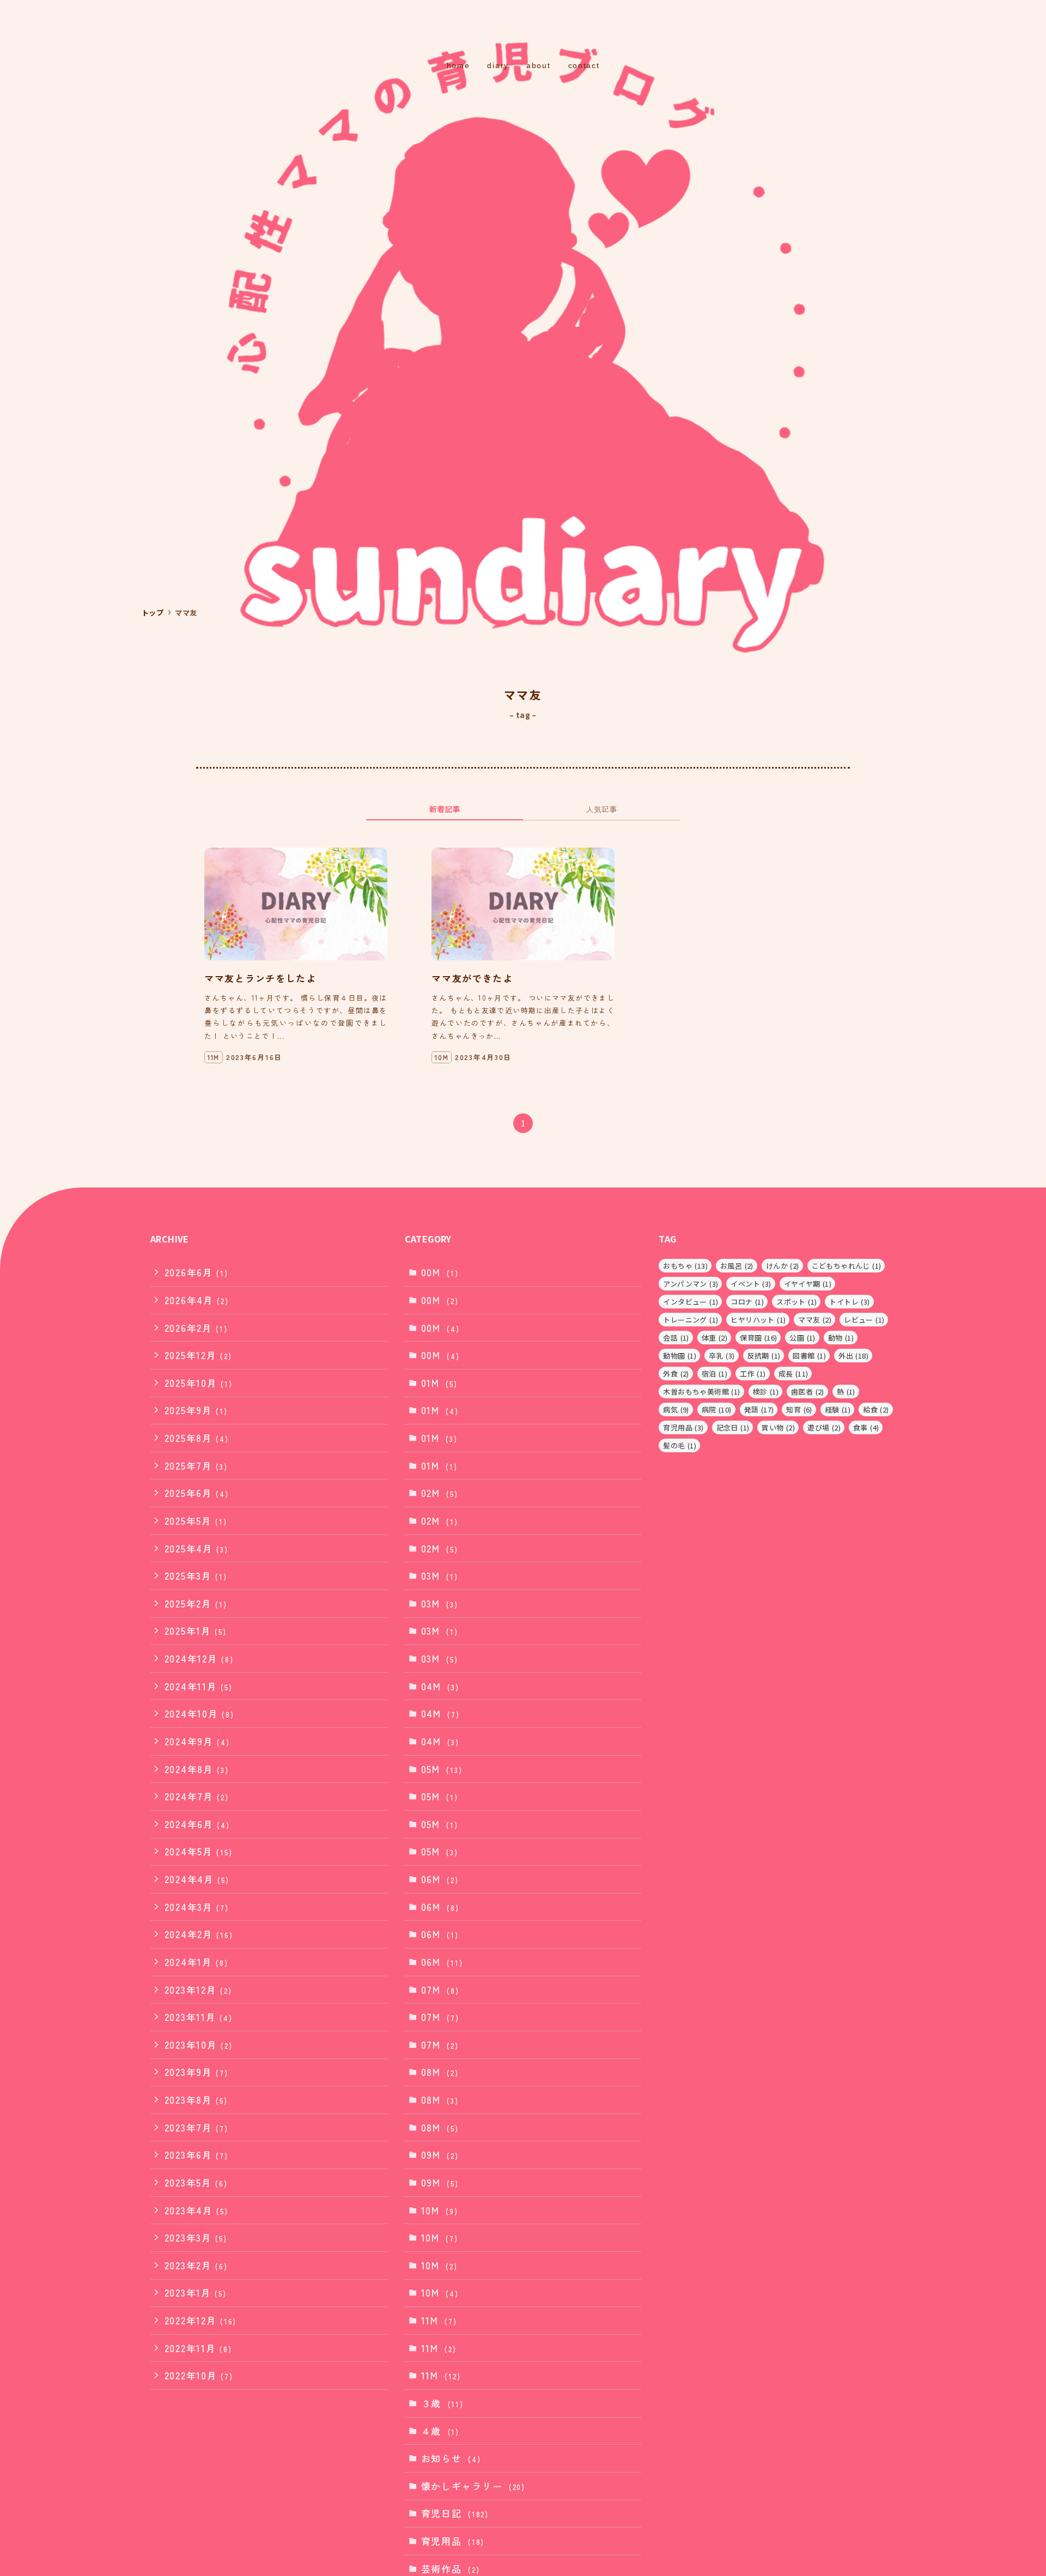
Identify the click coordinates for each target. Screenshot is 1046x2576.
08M (440, 2072)
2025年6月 (197, 1493)
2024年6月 (197, 1824)
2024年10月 (199, 1713)
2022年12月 (200, 2320)
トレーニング (691, 1320)
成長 (793, 1374)
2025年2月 (196, 1603)
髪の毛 (680, 1445)
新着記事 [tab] (445, 809)
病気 (676, 1409)
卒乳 (722, 1356)
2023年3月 (196, 2237)
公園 (802, 1338)
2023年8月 (196, 2100)
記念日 (733, 1427)
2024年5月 (199, 1851)
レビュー (864, 1320)
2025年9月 (196, 1410)
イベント (751, 1284)
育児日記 (455, 2513)
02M (440, 1493)
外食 (676, 1374)
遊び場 (824, 1427)
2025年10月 (199, 1383)
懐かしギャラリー (473, 2486)
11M (439, 2320)
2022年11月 (198, 2348)
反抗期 (764, 1356)
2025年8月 (197, 1438)
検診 (766, 1391)
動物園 (680, 1356)
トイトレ (849, 1302)
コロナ (747, 1302)
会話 (676, 1338)
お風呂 (737, 1266)
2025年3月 (196, 1576)
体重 (714, 1338)
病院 (717, 1409)
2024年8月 (197, 1769)
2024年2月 (199, 1934)
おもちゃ (685, 1266)
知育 (799, 1409)
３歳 (442, 2403)
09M (440, 2155)
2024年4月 (197, 1879)
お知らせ (451, 2458)
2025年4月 (196, 1548)
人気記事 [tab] (601, 809)
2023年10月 (199, 2045)
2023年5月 (196, 2182)
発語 (759, 1409)
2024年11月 (199, 1686)
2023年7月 (196, 2127)
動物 (841, 1338)
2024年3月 (197, 1907)
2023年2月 (196, 2265)
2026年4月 (197, 1300)
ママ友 (815, 1320)
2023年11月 (199, 2017)
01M (439, 1383)
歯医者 (808, 1391)
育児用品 (453, 2541)
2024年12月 (199, 1658)
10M (440, 2210)
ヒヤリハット (758, 1320)
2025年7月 (196, 1466)
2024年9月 (197, 1741)
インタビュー (691, 1302)
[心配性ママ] (523, 31)
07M (440, 1990)
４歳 (440, 2431)
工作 (753, 1374)
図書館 (809, 1356)
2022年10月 (199, 2375)
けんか (783, 1266)
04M (440, 1686)
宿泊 (714, 1374)
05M (442, 1769)
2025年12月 (198, 1355)
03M (440, 1576)
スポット (796, 1302)
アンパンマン (691, 1284)
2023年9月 (196, 2072)
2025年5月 (196, 1521)
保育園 (758, 1338)
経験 (838, 1409)
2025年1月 (196, 1631)
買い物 (778, 1427)
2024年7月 (197, 1796)
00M (440, 1272)
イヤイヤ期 (808, 1284)
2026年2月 (196, 1328)
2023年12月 (198, 1990)
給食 (876, 1409)
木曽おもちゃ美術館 (701, 1391)
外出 (853, 1356)
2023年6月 (196, 2155)
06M (440, 1879)
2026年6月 (196, 1272)
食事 (866, 1427)
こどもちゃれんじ (847, 1266)
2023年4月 (196, 2210)
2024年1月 (196, 1962)
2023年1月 (196, 2292)
